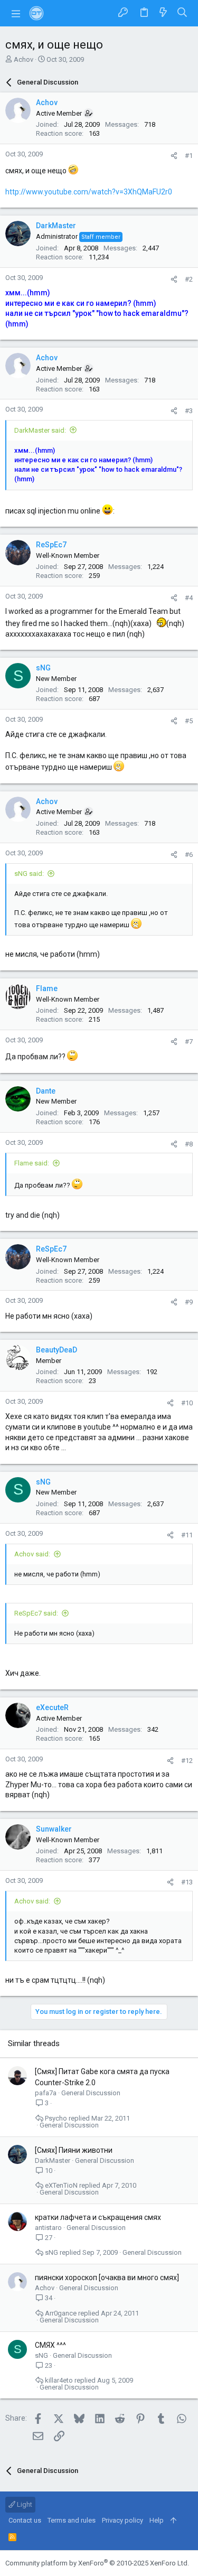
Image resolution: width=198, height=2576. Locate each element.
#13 (187, 1882)
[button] (16, 13)
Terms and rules (72, 2520)
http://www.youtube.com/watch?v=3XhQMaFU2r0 (89, 192)
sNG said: (29, 874)
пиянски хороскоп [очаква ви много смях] (107, 2278)
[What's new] (163, 13)
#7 (189, 1042)
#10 (187, 1403)
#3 (189, 411)
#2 (189, 279)
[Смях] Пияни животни (74, 2150)
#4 (189, 598)
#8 (189, 1144)
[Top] (173, 2521)
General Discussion (91, 2093)
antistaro (48, 2228)
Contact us (25, 2520)
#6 (189, 855)
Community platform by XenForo (97, 2563)
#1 (189, 156)
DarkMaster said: (40, 430)
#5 (189, 721)
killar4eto (59, 2380)
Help (157, 2520)
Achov (23, 59)
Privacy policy (122, 2520)
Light (24, 2504)
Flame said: (32, 1163)
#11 (187, 1535)
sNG (51, 2252)
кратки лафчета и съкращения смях (98, 2217)
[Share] (174, 156)
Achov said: (32, 1554)
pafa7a (46, 2093)
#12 (187, 1761)
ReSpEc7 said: (36, 1613)
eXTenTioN (61, 2185)
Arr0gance (61, 2313)
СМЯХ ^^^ (50, 2345)
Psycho (56, 2118)
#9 (189, 1302)
